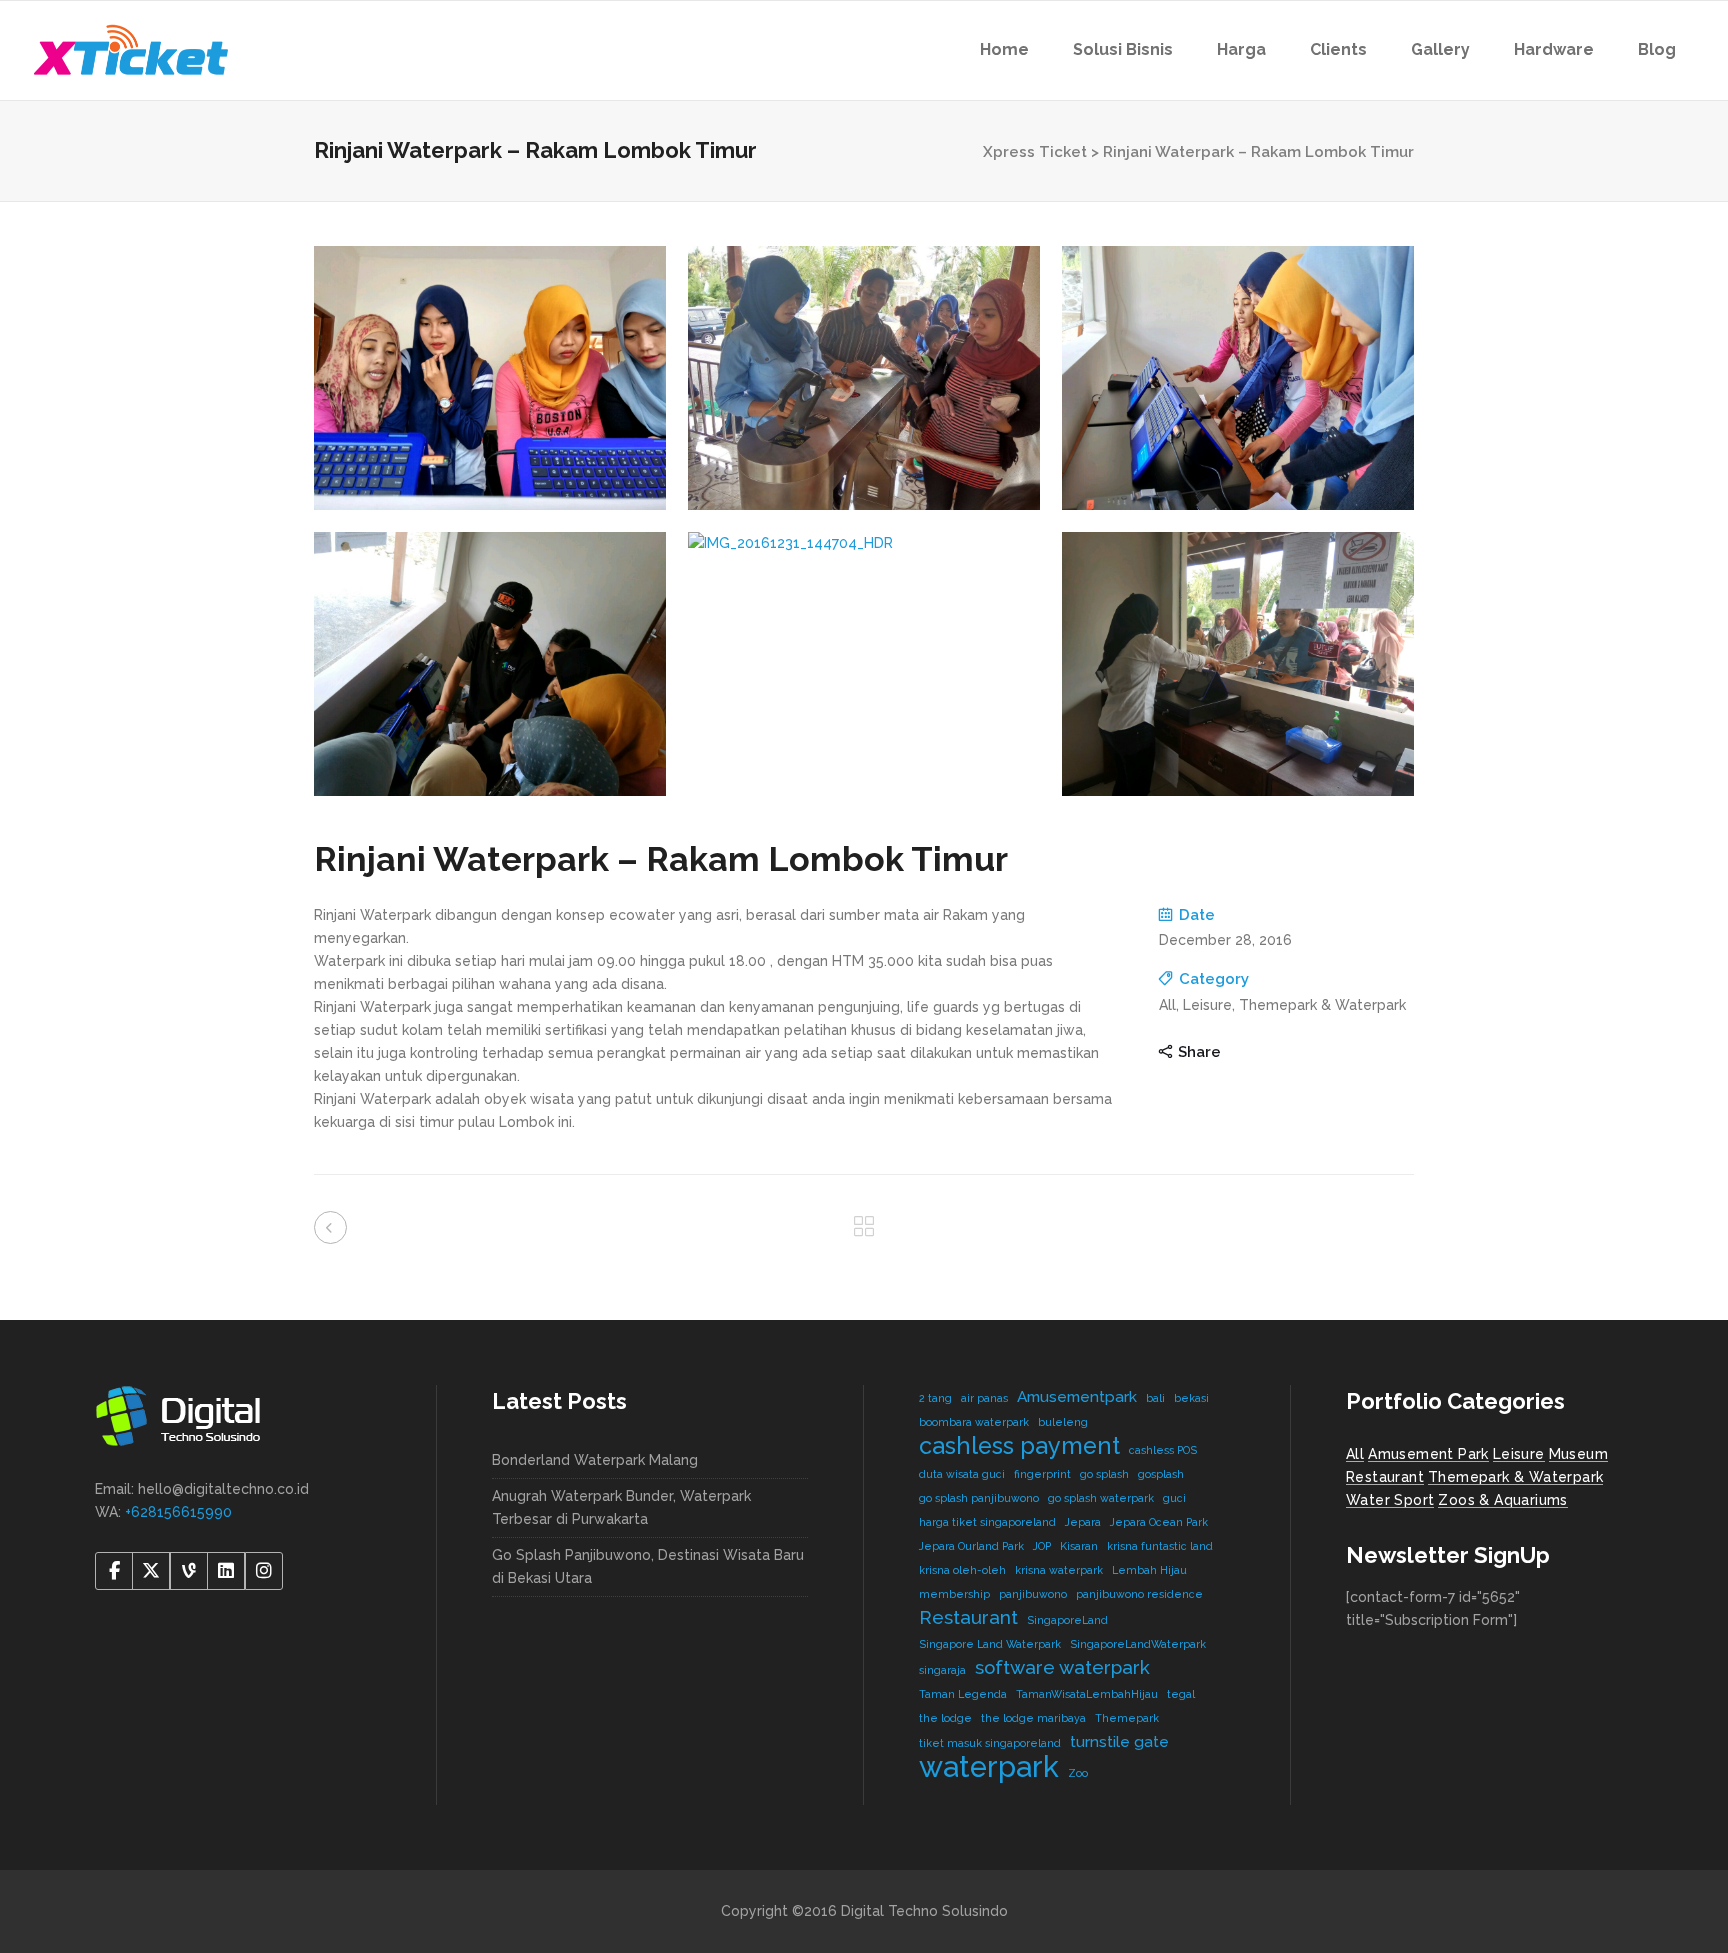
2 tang (935, 1398)
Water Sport (1390, 1500)
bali (1155, 1398)
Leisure (1519, 1454)
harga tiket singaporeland (987, 1522)
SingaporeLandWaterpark (1138, 1644)
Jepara (1083, 1522)
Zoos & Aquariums (1502, 1500)
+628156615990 (178, 1512)
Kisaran (1079, 1546)
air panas (984, 1398)
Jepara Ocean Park (1159, 1522)
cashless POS (1163, 1450)
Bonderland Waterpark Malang (595, 1460)
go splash (1104, 1474)
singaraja (942, 1670)
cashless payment (1019, 1445)
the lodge (945, 1718)
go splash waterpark (1101, 1498)
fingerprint (1042, 1474)
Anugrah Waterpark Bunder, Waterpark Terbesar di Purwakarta (621, 1507)
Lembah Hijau (1149, 1570)
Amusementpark (1077, 1396)
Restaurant (968, 1617)
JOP (1042, 1546)
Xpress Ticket (1035, 152)
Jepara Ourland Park (971, 1546)
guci (1174, 1498)
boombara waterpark (974, 1422)
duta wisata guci (962, 1474)
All (1355, 1454)
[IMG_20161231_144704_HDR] (864, 543)
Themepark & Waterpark (1515, 1477)
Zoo (1078, 1773)
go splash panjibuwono (979, 1498)
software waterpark (1062, 1667)
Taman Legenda (963, 1694)
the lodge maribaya (1033, 1718)
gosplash (1161, 1474)
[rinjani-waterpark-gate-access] (864, 378)
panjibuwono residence (1139, 1594)
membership (954, 1594)
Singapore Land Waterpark (990, 1644)
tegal (1181, 1694)
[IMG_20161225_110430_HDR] (490, 664)
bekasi (1191, 1398)
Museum (1578, 1454)
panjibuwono (1033, 1594)
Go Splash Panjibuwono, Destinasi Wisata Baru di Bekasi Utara (648, 1566)
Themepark (1127, 1718)
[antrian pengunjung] (1238, 664)
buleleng (1063, 1422)
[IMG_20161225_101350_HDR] (490, 378)
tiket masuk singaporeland (990, 1743)
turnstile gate (1119, 1741)
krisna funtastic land (1160, 1546)
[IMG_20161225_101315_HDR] (1238, 378)
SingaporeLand (1067, 1620)
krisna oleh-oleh (962, 1570)
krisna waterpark (1059, 1570)
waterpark (989, 1766)
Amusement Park (1428, 1454)
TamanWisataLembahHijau (1087, 1694)
